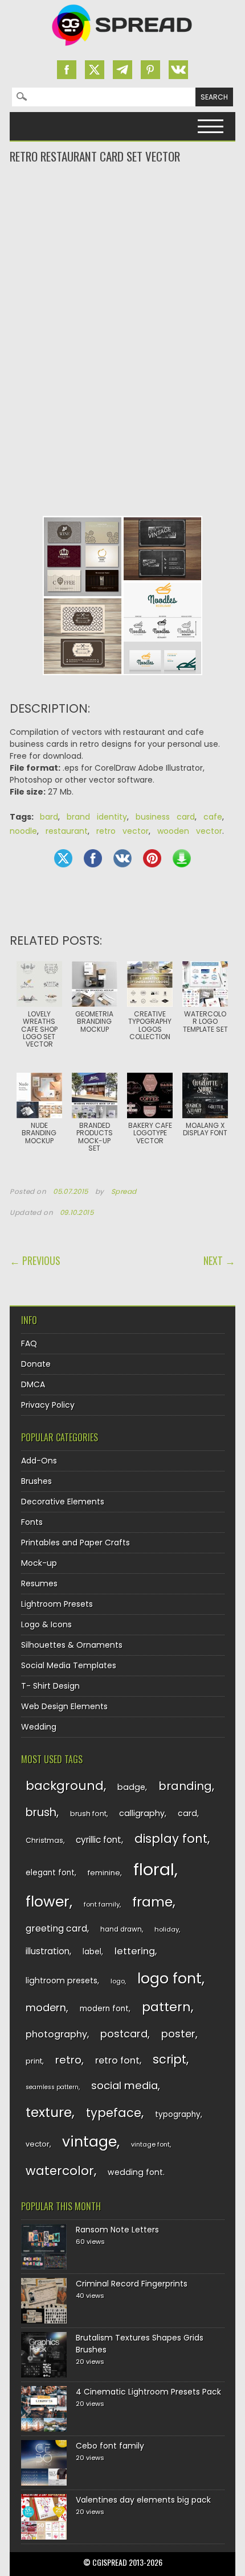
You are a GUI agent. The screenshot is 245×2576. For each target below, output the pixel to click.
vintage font (150, 2144)
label (92, 1952)
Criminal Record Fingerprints (132, 2284)
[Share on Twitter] (63, 858)
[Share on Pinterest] (152, 858)
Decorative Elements (63, 1502)
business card (165, 817)
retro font (117, 2060)
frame (152, 1902)
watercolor (60, 2171)
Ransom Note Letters (117, 2230)
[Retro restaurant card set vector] (122, 684)
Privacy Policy (48, 1405)
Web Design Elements (64, 1706)
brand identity (97, 817)
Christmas (44, 1840)
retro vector (122, 831)
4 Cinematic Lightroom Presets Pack (148, 2392)
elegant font (50, 1873)
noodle (23, 831)
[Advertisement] (122, 210)
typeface (114, 2113)
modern (46, 2008)
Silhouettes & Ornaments (72, 1645)
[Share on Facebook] (93, 858)
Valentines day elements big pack (143, 2500)
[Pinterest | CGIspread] (150, 70)
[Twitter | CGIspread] (95, 70)
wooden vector (190, 831)
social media (124, 2085)
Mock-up (39, 1563)
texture (49, 2112)
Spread (124, 1192)
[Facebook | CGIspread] (67, 70)
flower (48, 1902)
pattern (166, 2007)
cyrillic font (99, 1840)
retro (68, 2060)
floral (154, 1869)
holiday (167, 1929)
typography (178, 2114)
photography (56, 2034)
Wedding (39, 1727)
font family (102, 1904)
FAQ (29, 1343)
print (34, 2061)
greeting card (56, 1928)
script (170, 2059)
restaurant (67, 831)
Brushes (36, 1481)
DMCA (33, 1384)
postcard (124, 2034)
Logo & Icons (46, 1624)
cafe (213, 817)
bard (49, 817)
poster (178, 2034)
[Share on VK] (122, 858)
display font (171, 1839)
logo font (170, 1978)
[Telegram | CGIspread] (122, 70)
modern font (104, 2009)
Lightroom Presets (57, 1604)
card (187, 1813)
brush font (88, 1814)
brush (41, 1812)
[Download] (182, 858)
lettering (135, 1951)
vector (38, 2144)
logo (118, 1981)
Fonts (32, 1522)
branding (185, 1786)
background (65, 1786)
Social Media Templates (69, 1665)
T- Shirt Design (50, 1686)
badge (131, 1787)
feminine (104, 1873)
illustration (48, 1951)
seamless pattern (52, 2087)
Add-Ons (39, 1461)
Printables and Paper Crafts (75, 1543)
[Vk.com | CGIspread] (178, 70)
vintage (89, 2142)
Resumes (39, 1583)
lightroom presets (62, 1980)
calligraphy (142, 1813)
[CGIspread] (122, 48)
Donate (36, 1364)
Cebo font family (110, 2446)
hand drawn (121, 1929)
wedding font (135, 2172)
